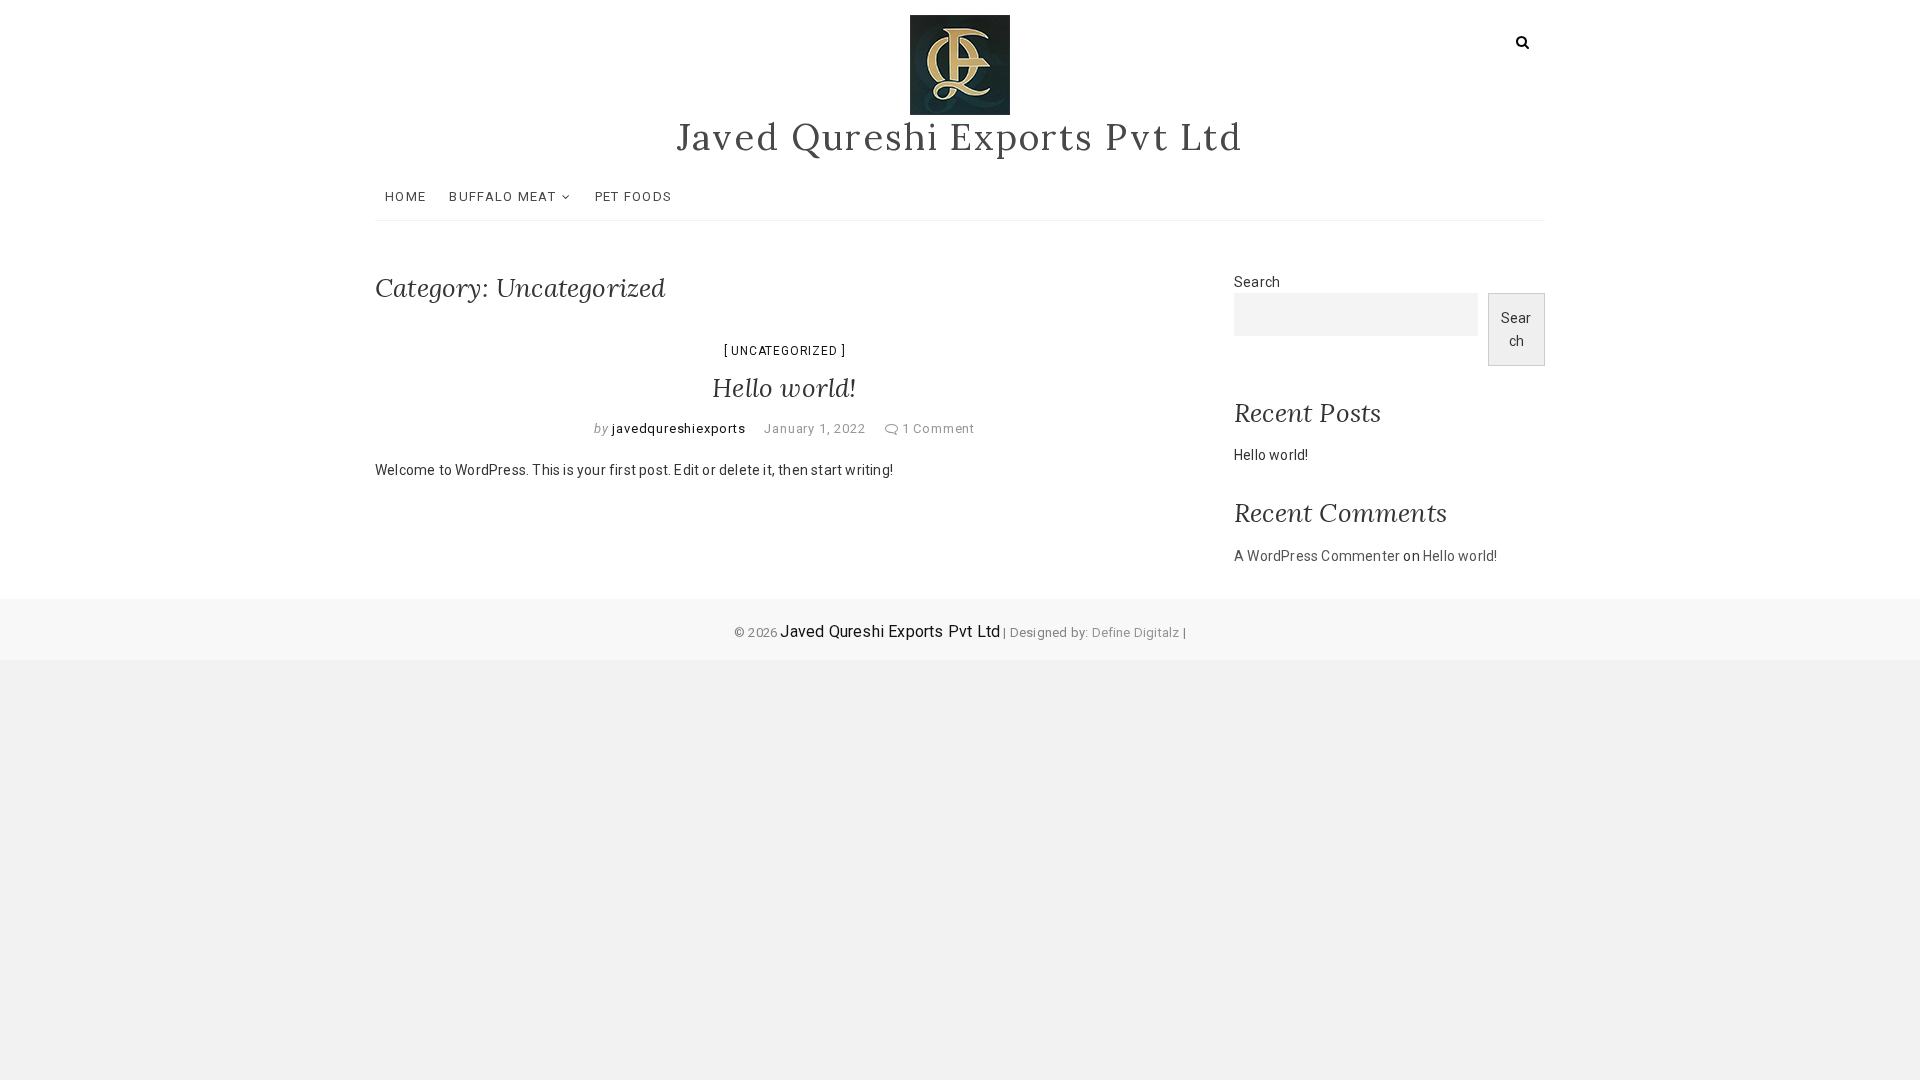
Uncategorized (784, 351)
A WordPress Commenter (1317, 556)
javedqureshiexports (677, 428)
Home (405, 196)
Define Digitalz (1136, 632)
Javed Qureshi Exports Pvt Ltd (960, 137)
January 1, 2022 (814, 428)
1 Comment (938, 428)
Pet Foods (634, 196)
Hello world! (784, 387)
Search (1257, 282)
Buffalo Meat (502, 196)
